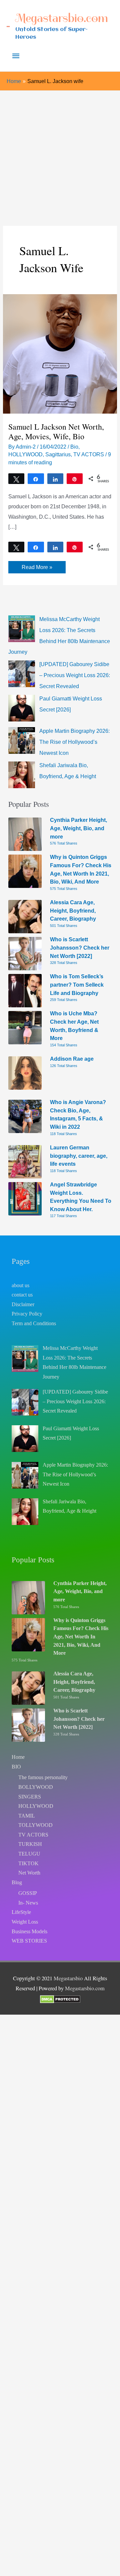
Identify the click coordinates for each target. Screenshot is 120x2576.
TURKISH (30, 1844)
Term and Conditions (34, 1323)
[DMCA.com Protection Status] (60, 1999)
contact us (22, 1295)
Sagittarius (58, 454)
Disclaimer (23, 1304)
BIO (16, 1767)
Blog (17, 1882)
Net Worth (29, 1873)
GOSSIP (28, 1893)
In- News (28, 1903)
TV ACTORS (89, 454)
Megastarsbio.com (62, 18)
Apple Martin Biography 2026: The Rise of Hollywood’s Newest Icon (74, 742)
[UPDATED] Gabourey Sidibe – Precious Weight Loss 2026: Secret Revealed (75, 675)
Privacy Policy (27, 1314)
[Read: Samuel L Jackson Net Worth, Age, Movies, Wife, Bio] (60, 353)
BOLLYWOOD (36, 1787)
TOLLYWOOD (35, 1825)
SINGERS (30, 1797)
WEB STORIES (29, 1941)
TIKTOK (28, 1863)
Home (18, 1757)
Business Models (29, 1931)
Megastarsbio (68, 1978)
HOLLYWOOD (25, 454)
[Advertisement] (60, 154)
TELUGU (29, 1854)
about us (20, 1285)
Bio (74, 447)
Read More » (37, 568)
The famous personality (43, 1777)
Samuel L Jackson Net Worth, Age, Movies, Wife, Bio (56, 431)
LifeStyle (21, 1912)
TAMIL (27, 1816)
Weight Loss (25, 1922)
